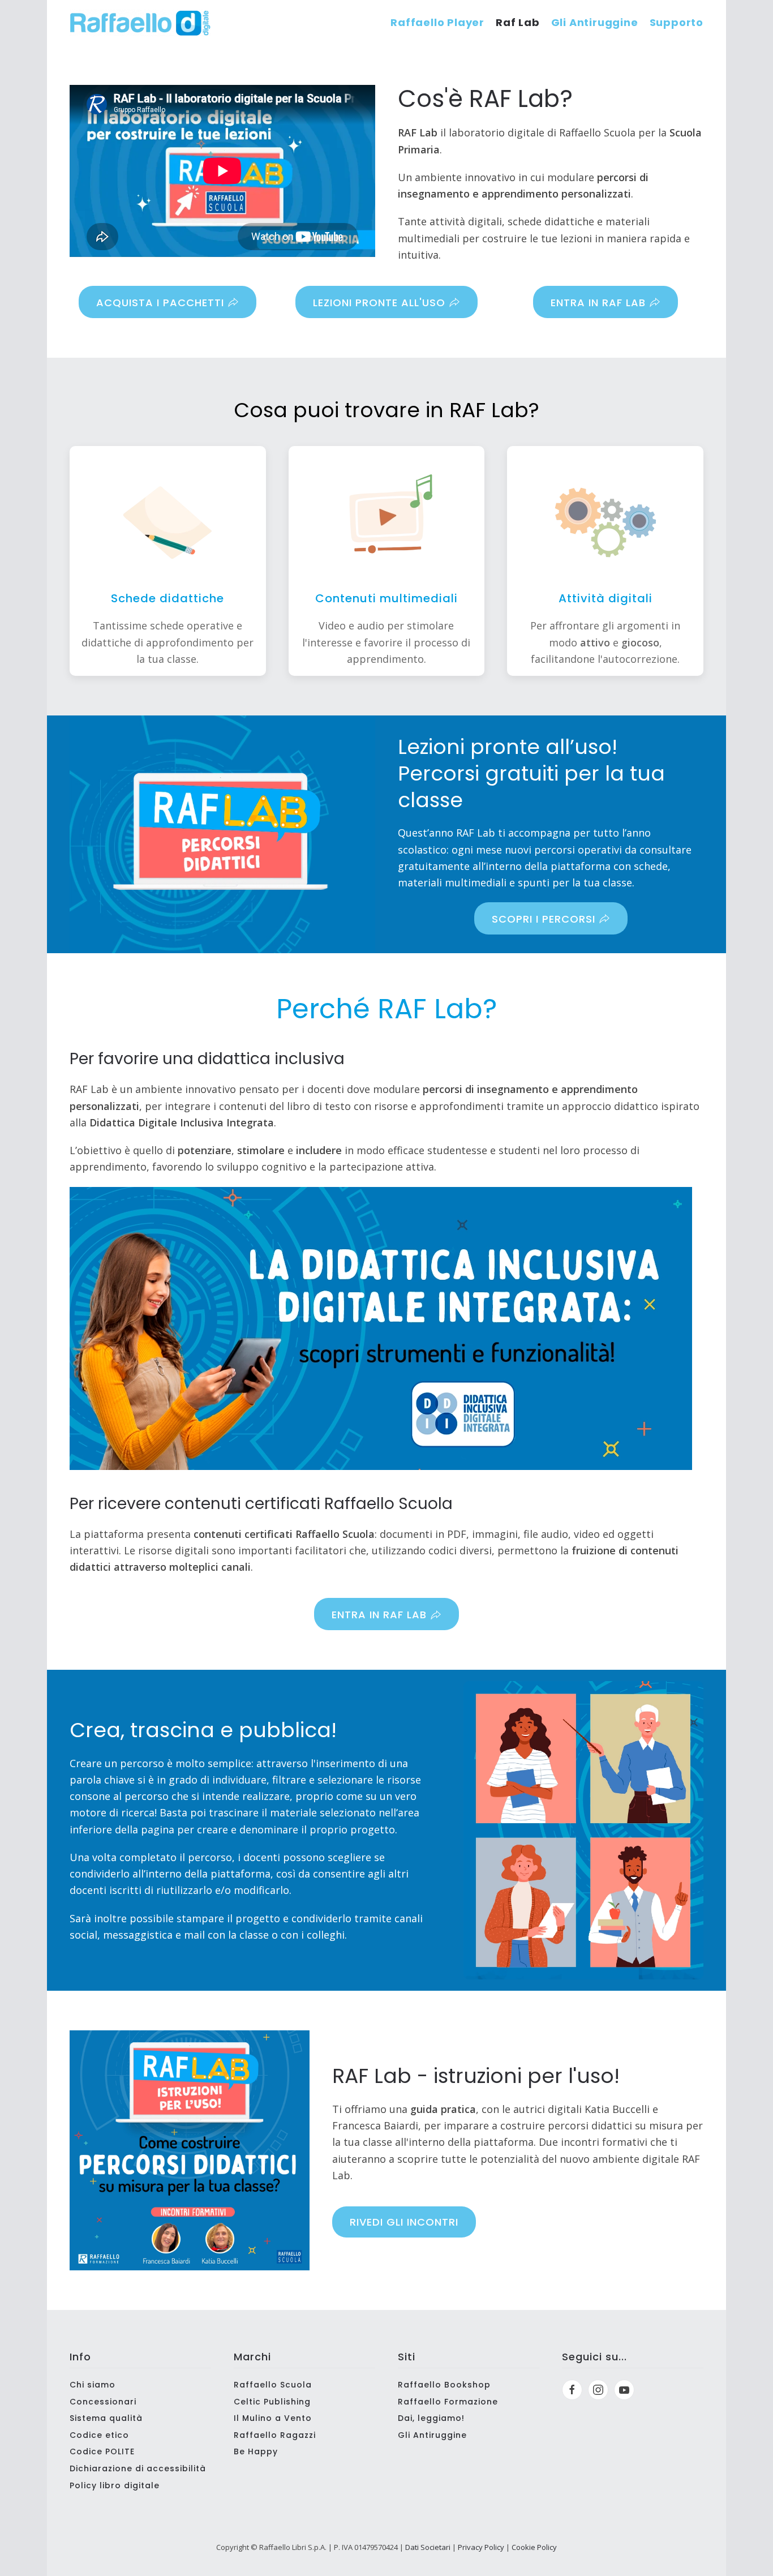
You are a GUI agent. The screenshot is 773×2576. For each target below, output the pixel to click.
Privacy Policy (481, 2547)
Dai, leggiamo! (431, 2418)
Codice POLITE (102, 2451)
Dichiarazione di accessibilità (138, 2468)
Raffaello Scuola (273, 2385)
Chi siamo (93, 2385)
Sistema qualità (106, 2418)
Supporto (677, 22)
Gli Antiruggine (595, 22)
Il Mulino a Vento (273, 2418)
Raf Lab (518, 22)
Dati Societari (428, 2547)
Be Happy (256, 2451)
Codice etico (99, 2435)
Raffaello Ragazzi (275, 2435)
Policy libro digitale (115, 2485)
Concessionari (103, 2402)
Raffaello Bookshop (444, 2385)
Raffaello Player (437, 22)
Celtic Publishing (272, 2402)
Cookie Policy (534, 2547)
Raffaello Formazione (448, 2402)
